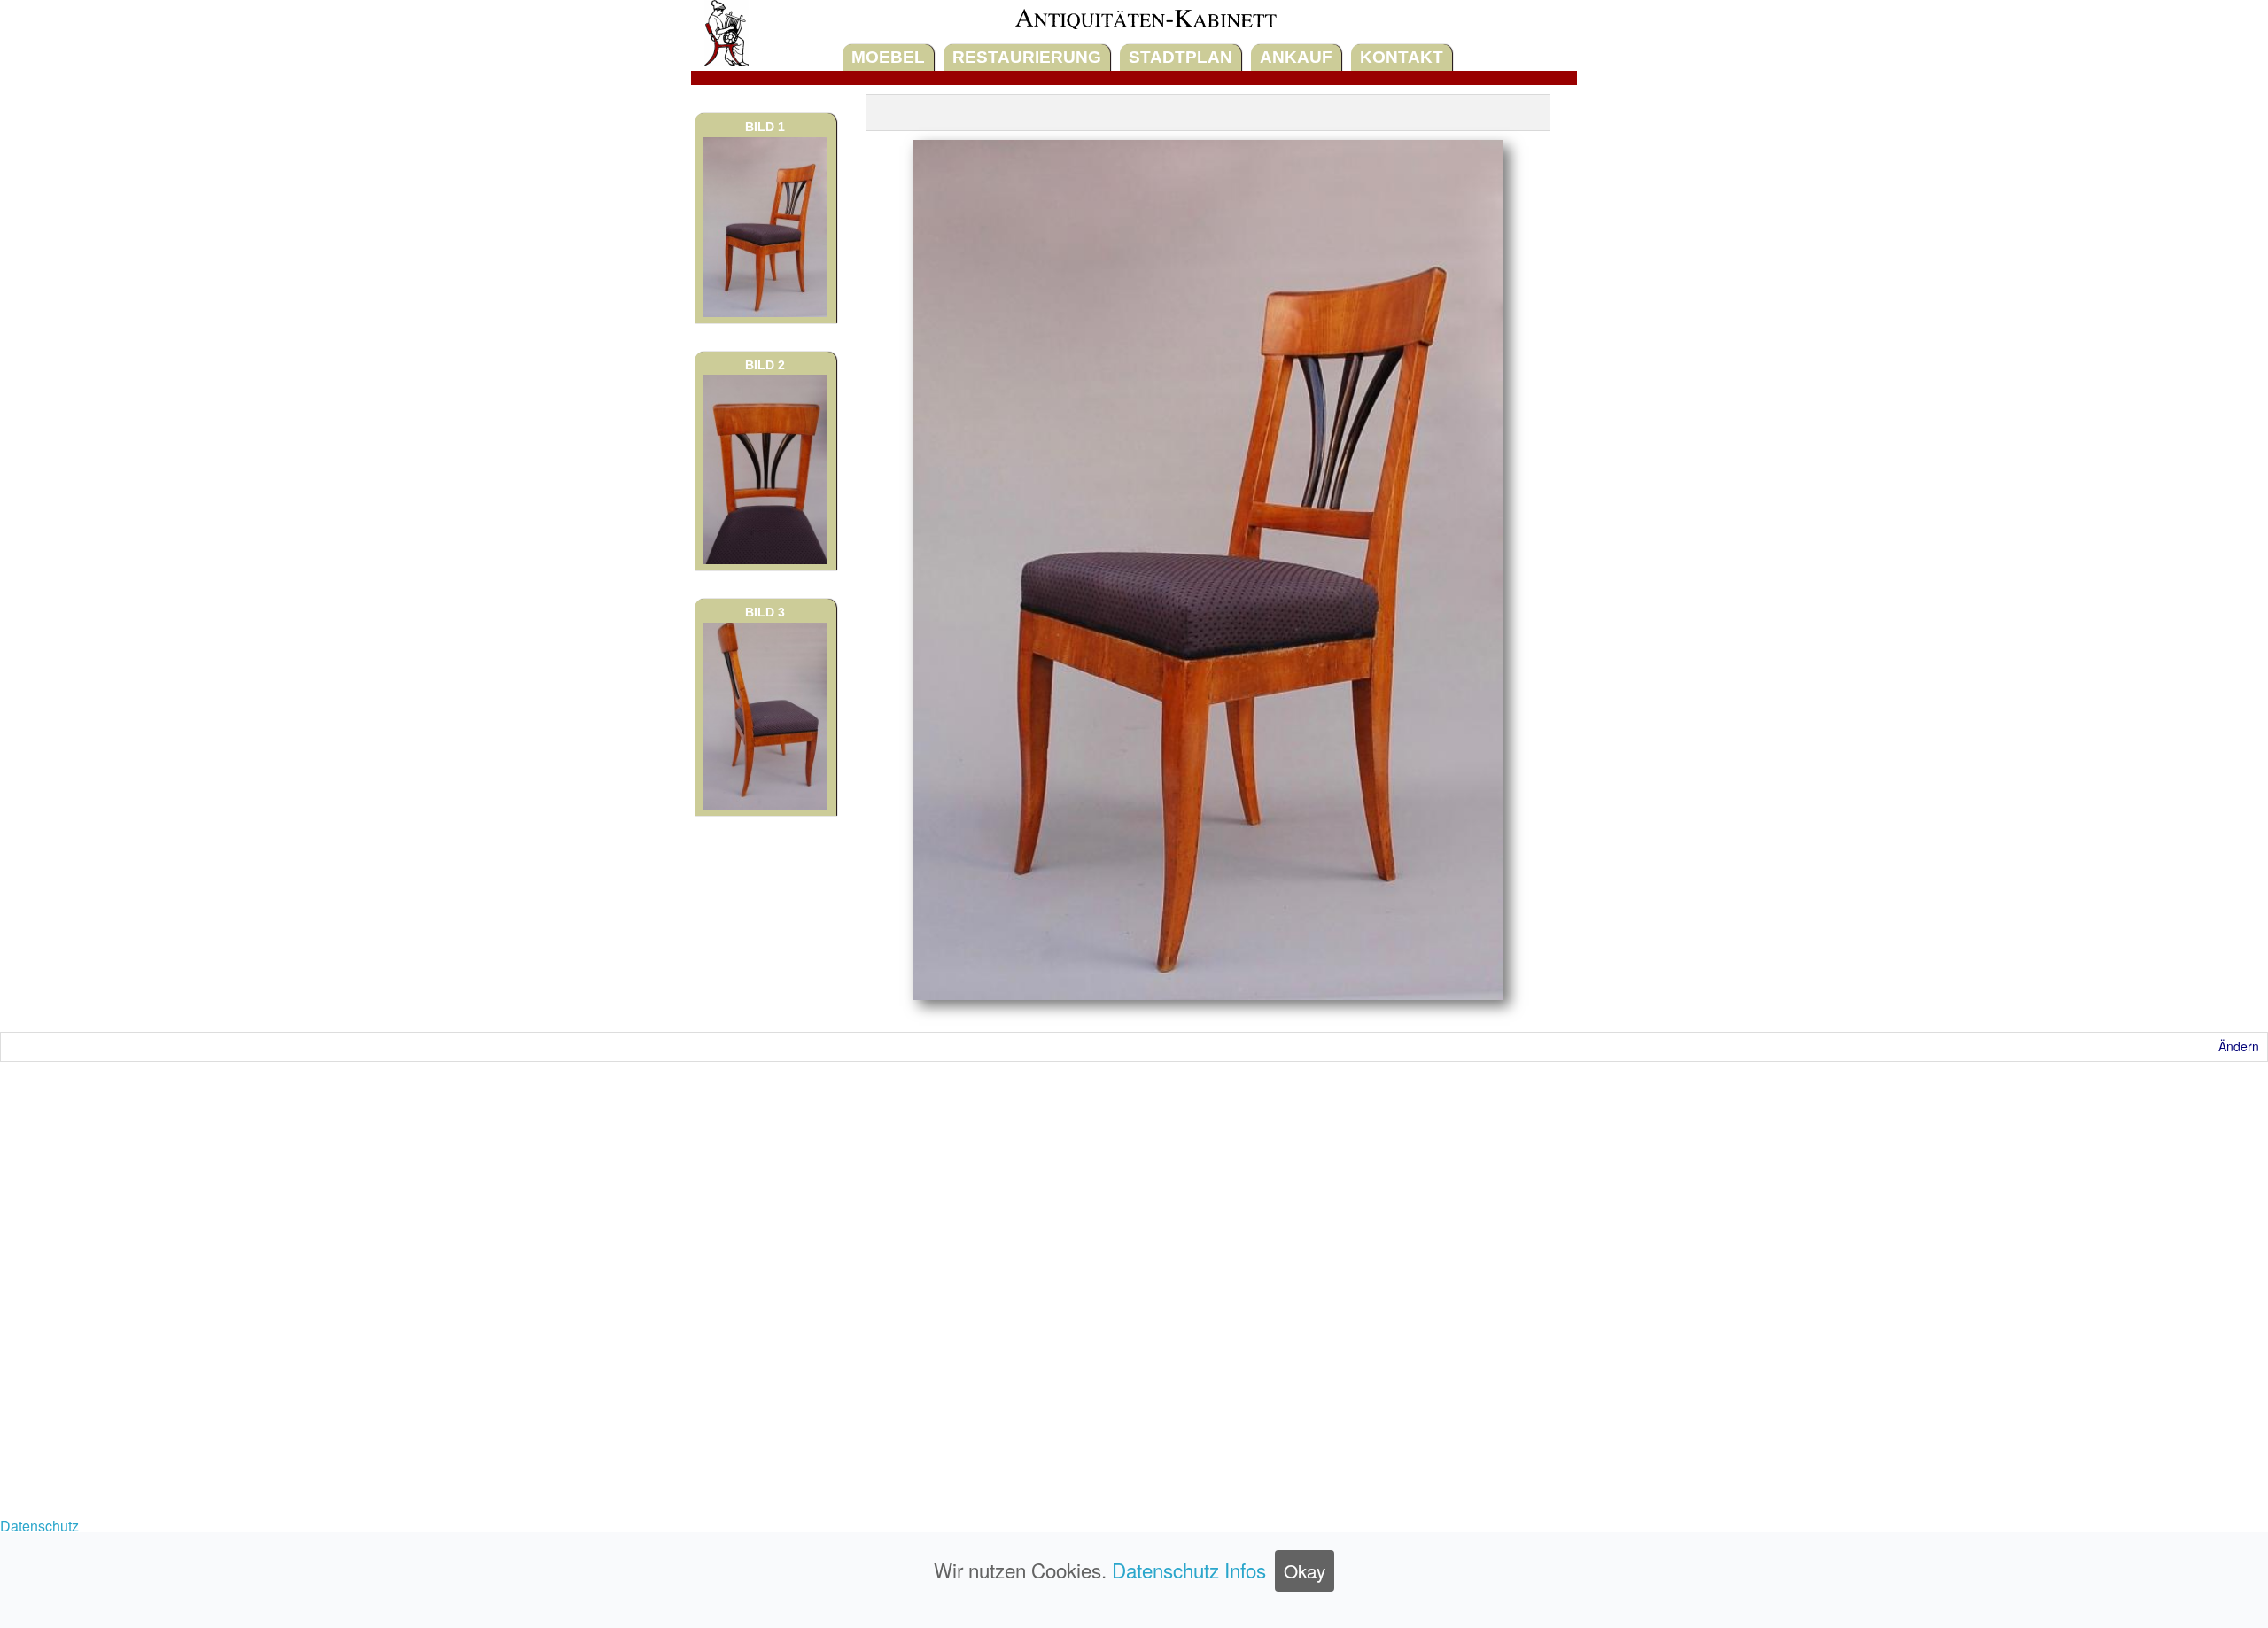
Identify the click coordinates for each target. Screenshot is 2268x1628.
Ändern (2239, 1046)
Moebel (888, 57)
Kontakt (1402, 57)
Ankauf (1296, 57)
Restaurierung (1027, 57)
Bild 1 (765, 127)
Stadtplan (1181, 57)
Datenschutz (39, 1526)
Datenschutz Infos (1189, 1570)
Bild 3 (765, 612)
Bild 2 (765, 365)
